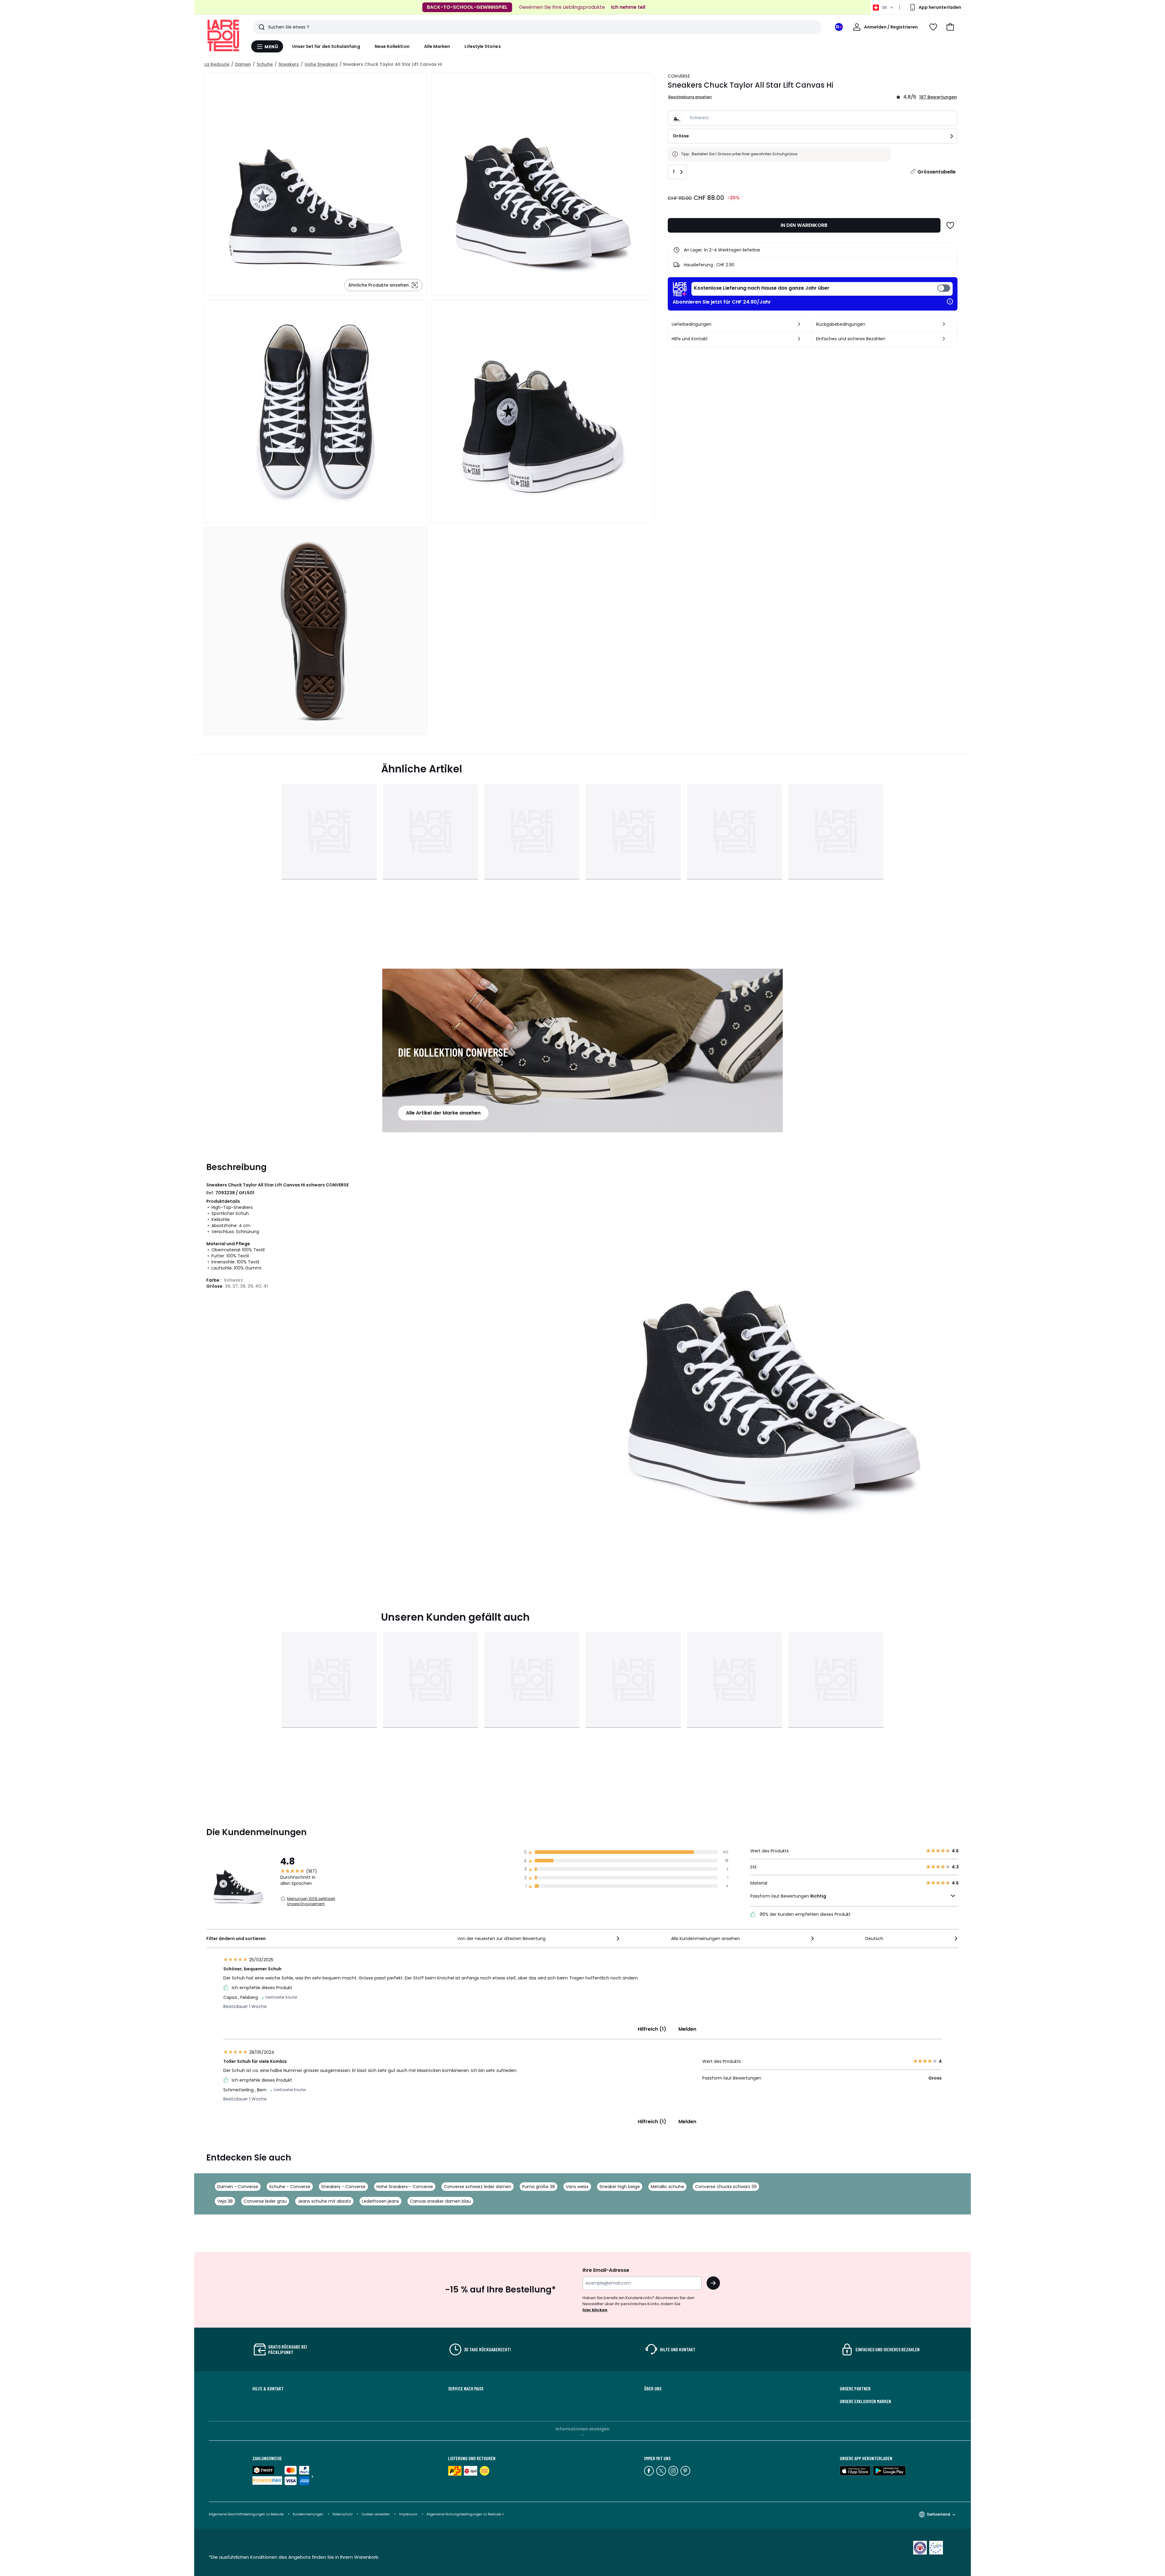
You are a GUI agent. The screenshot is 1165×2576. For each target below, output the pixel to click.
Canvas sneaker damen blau (440, 2201)
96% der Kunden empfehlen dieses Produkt (805, 1914)
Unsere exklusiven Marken (865, 2401)
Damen (243, 64)
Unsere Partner (855, 2389)
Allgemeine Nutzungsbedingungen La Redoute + (465, 2514)
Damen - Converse (238, 2187)
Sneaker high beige (620, 2187)
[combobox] (539, 1939)
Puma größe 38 (539, 2187)
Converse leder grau (265, 2201)
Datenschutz (343, 2514)
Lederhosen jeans (380, 2201)
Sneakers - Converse (343, 2187)
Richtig (818, 1896)
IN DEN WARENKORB (804, 225)
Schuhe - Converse (290, 2187)
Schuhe (265, 64)
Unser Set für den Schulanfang (326, 46)
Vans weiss (577, 2187)
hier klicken (595, 2310)
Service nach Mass (466, 2389)
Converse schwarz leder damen (478, 2187)
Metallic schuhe (667, 2187)
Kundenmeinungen (308, 2514)
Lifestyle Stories (483, 46)
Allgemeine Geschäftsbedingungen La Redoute (246, 2514)
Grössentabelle (937, 172)
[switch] (822, 289)
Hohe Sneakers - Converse (405, 2187)
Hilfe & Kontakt (268, 2389)
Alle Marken (437, 46)
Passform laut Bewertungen (788, 1896)
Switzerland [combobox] (939, 2514)
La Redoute (217, 64)
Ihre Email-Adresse (606, 2270)
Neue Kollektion (392, 46)
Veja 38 (225, 2201)
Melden (687, 2029)
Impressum (408, 2514)
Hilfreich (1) (652, 2029)
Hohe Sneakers (321, 64)
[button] (950, 27)
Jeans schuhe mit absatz (324, 2201)
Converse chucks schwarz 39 (726, 2187)
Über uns (653, 2389)
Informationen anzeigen (582, 2429)
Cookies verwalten (376, 2514)
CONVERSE (679, 76)
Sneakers (289, 64)
